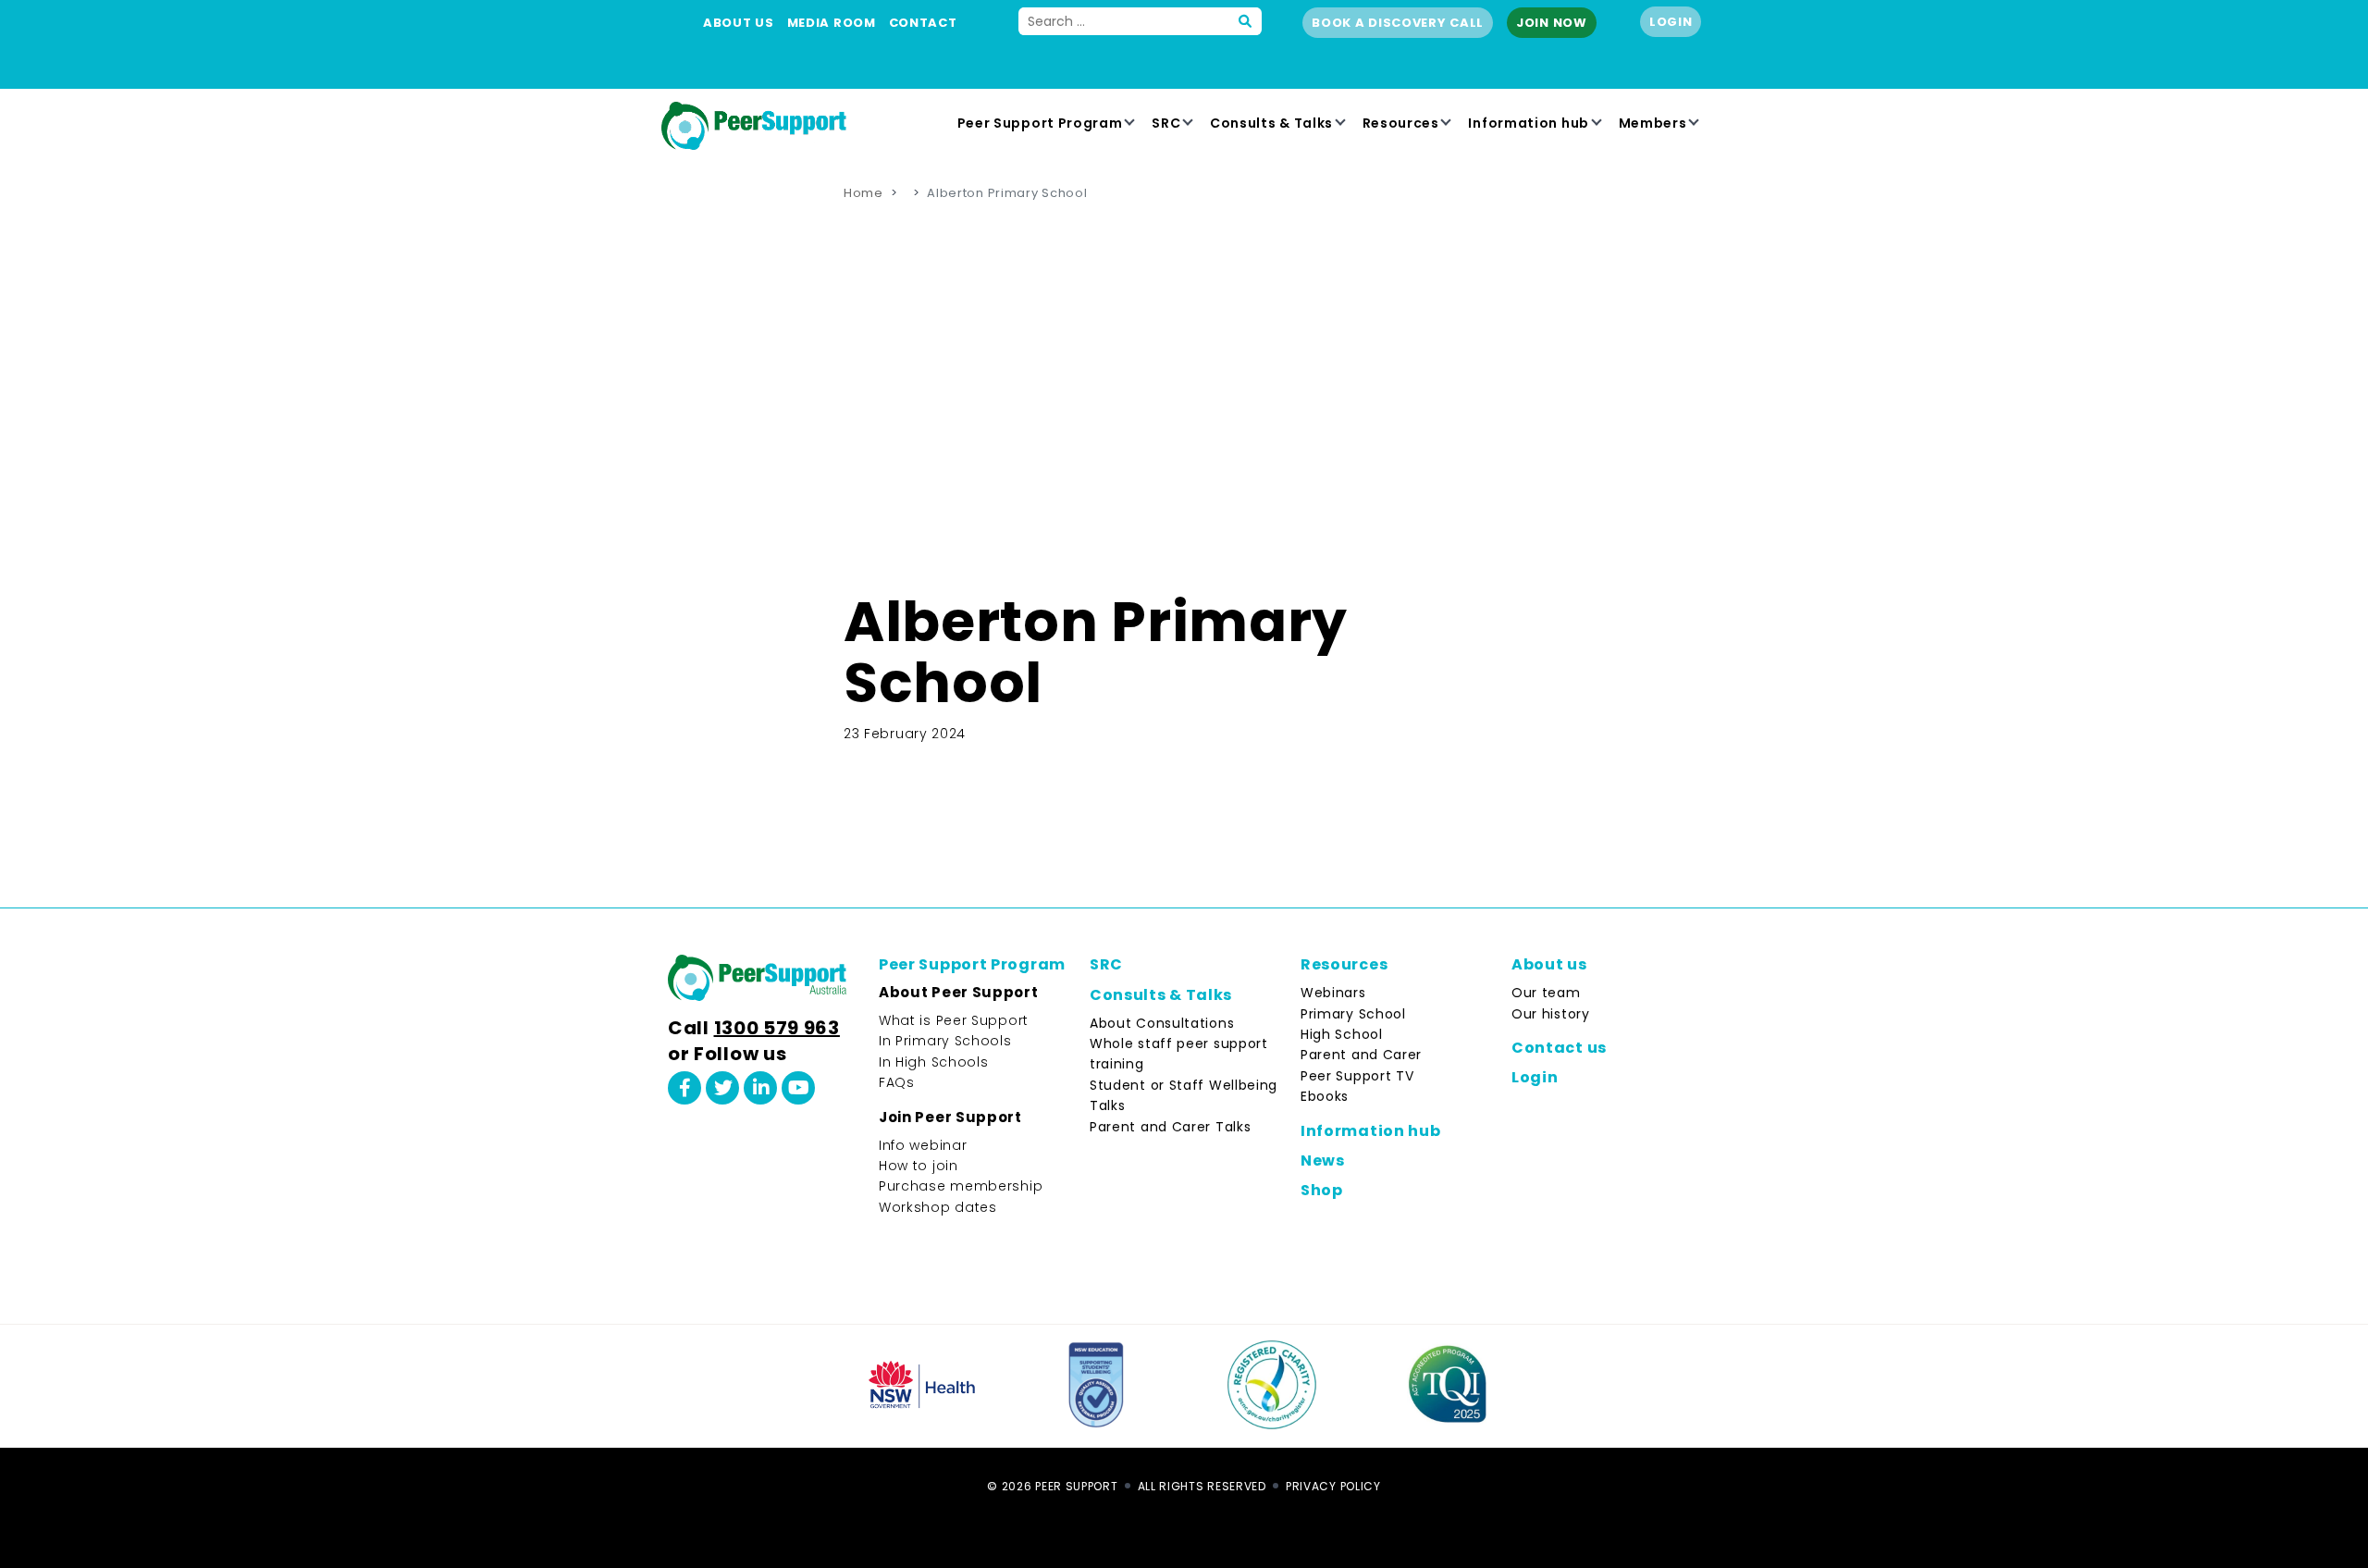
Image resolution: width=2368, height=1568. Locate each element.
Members (1653, 123)
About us (739, 23)
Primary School (1353, 1014)
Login (1671, 22)
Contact (923, 23)
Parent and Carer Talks (1170, 1127)
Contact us (1559, 1048)
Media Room (832, 23)
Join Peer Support (950, 1117)
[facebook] (684, 1088)
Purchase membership (961, 1186)
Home (863, 193)
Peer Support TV (1357, 1076)
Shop (1322, 1190)
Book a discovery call (1398, 23)
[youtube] (798, 1088)
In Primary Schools (945, 1041)
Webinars (1333, 993)
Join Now (1552, 23)
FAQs (897, 1082)
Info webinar (923, 1145)
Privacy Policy (1333, 1486)
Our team (1546, 993)
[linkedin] (760, 1088)
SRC (1166, 123)
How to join (919, 1166)
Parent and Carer (1361, 1055)
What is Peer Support (954, 1020)
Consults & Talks (1271, 123)
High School (1342, 1034)
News (1323, 1161)
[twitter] (722, 1088)
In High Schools (934, 1062)
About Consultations (1162, 1023)
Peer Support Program (1040, 123)
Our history (1551, 1014)
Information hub (1529, 123)
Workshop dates (938, 1207)
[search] (1246, 21)
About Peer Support (959, 992)
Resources (1401, 123)
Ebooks (1325, 1096)
